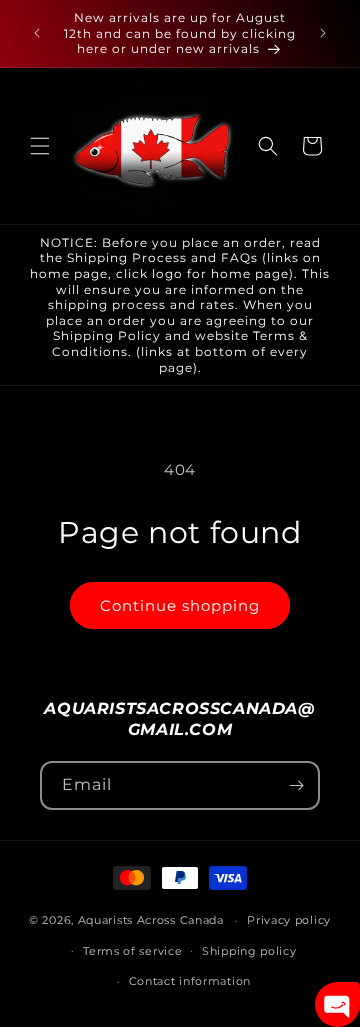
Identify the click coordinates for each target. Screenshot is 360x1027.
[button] (40, 146)
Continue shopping (180, 605)
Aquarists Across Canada (151, 920)
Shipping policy (249, 951)
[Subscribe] (296, 785)
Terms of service (132, 951)
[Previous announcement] (37, 33)
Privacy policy (289, 920)
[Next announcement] (323, 33)
